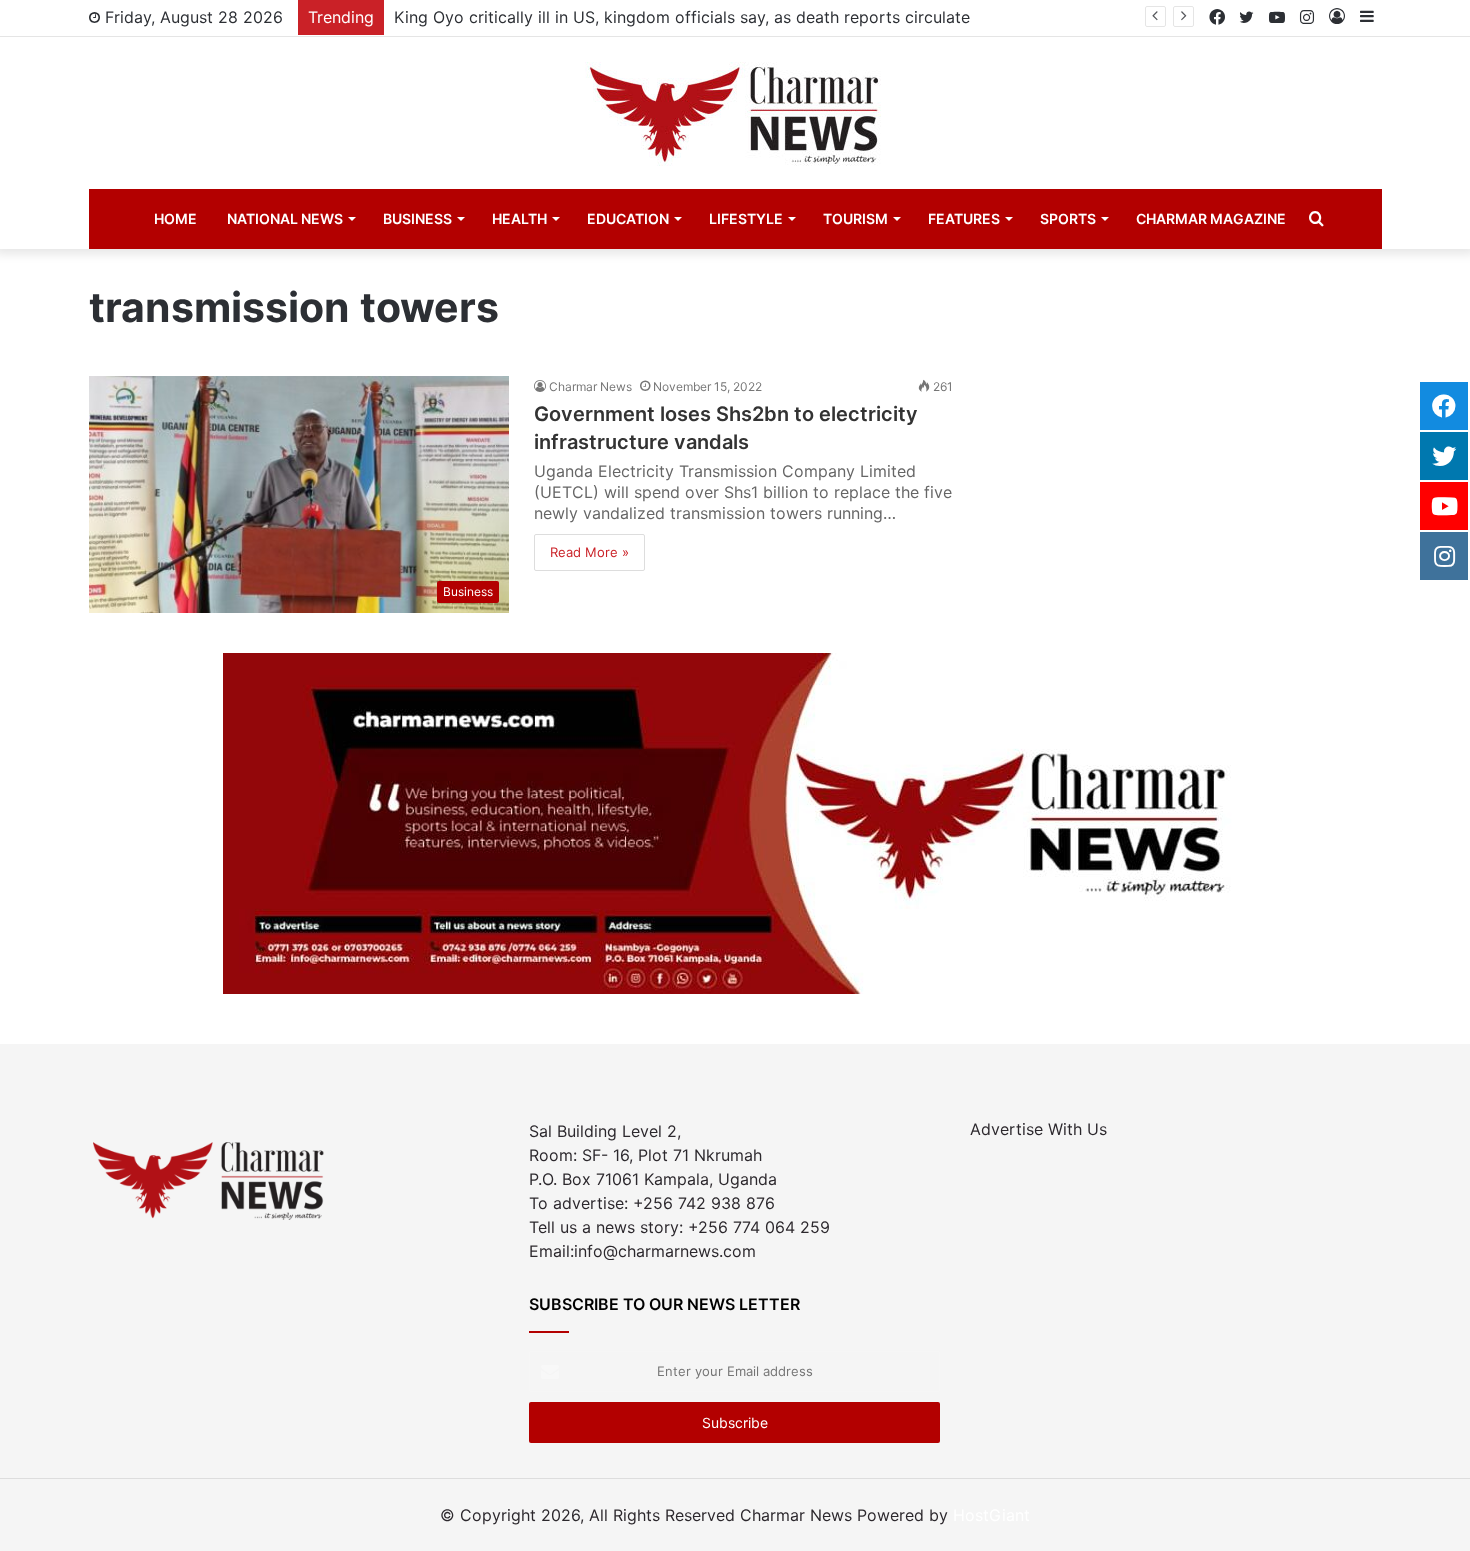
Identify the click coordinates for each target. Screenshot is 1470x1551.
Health (519, 218)
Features (964, 218)
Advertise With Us (1038, 1129)
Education (628, 218)
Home (175, 218)
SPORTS (1068, 218)
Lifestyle (746, 218)
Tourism (855, 218)
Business (417, 218)
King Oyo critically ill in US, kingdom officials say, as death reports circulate (682, 17)
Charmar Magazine (1211, 218)
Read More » (589, 552)
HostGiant (991, 1515)
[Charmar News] (735, 113)
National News (285, 218)
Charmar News (590, 386)
